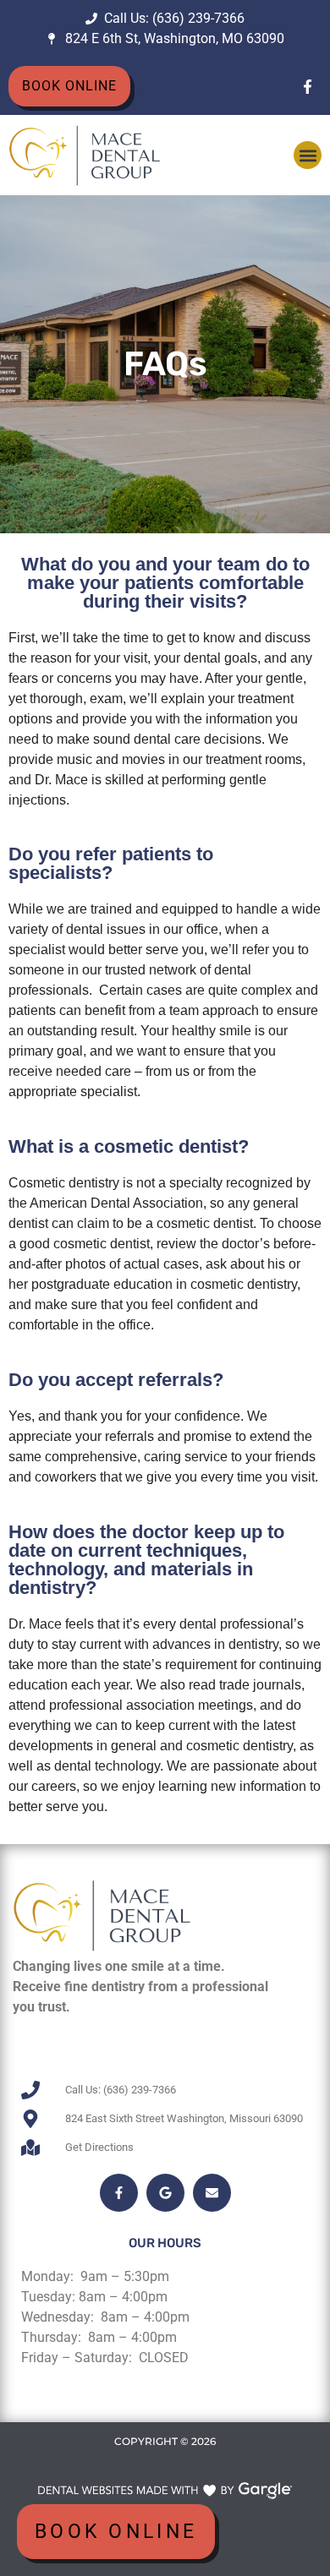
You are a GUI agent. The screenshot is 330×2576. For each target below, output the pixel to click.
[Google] (165, 2193)
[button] (308, 155)
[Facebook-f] (307, 86)
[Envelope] (212, 2193)
